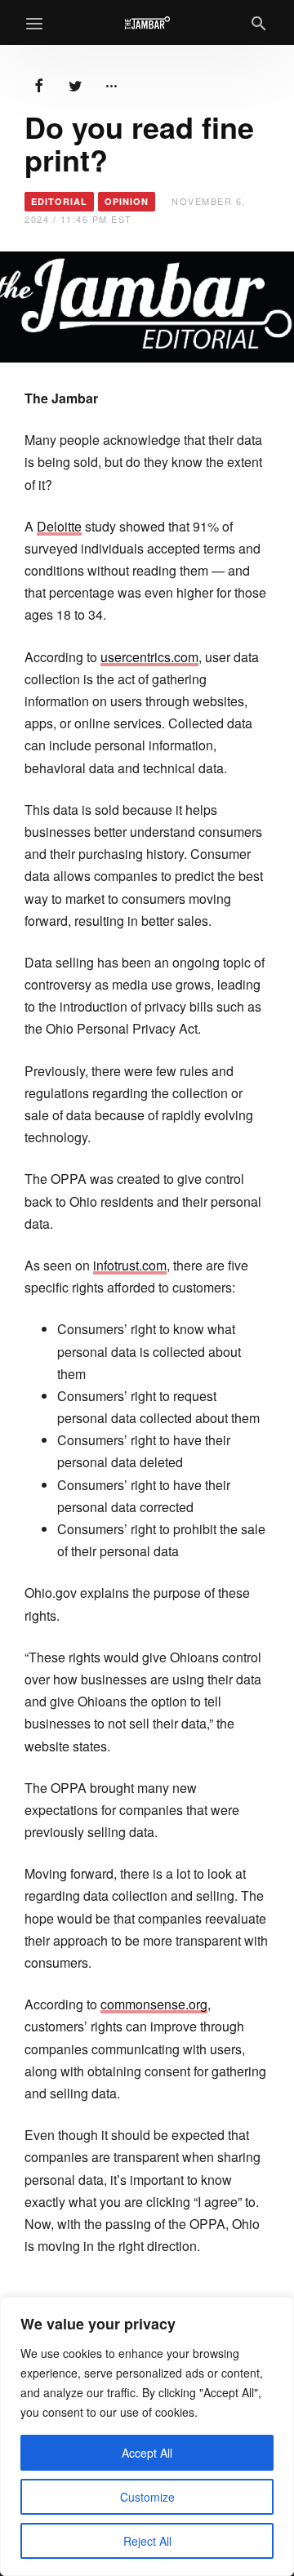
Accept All (147, 2453)
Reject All (147, 2541)
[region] (147, 2436)
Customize (147, 2497)
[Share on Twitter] (75, 84)
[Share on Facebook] (39, 84)
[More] (111, 84)
